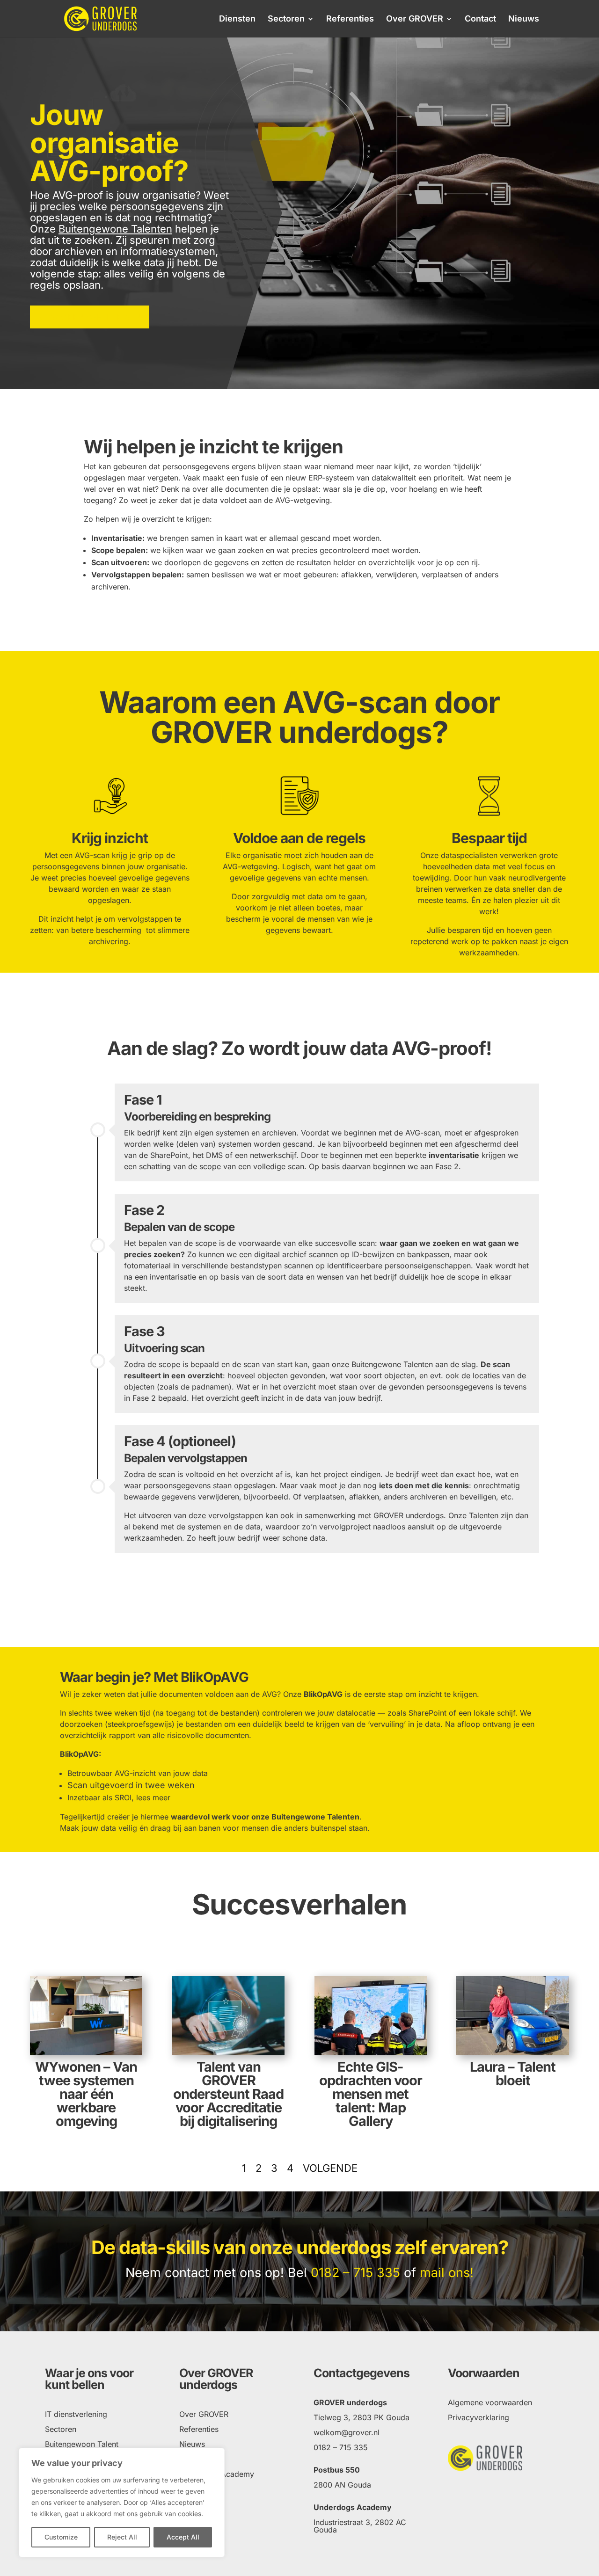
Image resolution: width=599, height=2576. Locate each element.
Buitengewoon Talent (82, 2444)
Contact (480, 19)
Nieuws (524, 19)
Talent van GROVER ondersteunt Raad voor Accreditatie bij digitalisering (228, 2094)
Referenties (350, 19)
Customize (61, 2537)
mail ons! (447, 2273)
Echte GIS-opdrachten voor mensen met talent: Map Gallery (371, 2094)
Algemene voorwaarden (490, 2402)
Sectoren (286, 19)
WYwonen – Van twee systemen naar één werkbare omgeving (86, 2094)
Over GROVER (415, 19)
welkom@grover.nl (347, 2432)
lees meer (153, 1797)
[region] (122, 2503)
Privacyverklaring (478, 2417)
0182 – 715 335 (355, 2273)
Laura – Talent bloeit (513, 2074)
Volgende (330, 2168)
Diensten (237, 19)
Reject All (122, 2537)
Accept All (183, 2537)
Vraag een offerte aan (90, 317)
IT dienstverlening (76, 2414)
